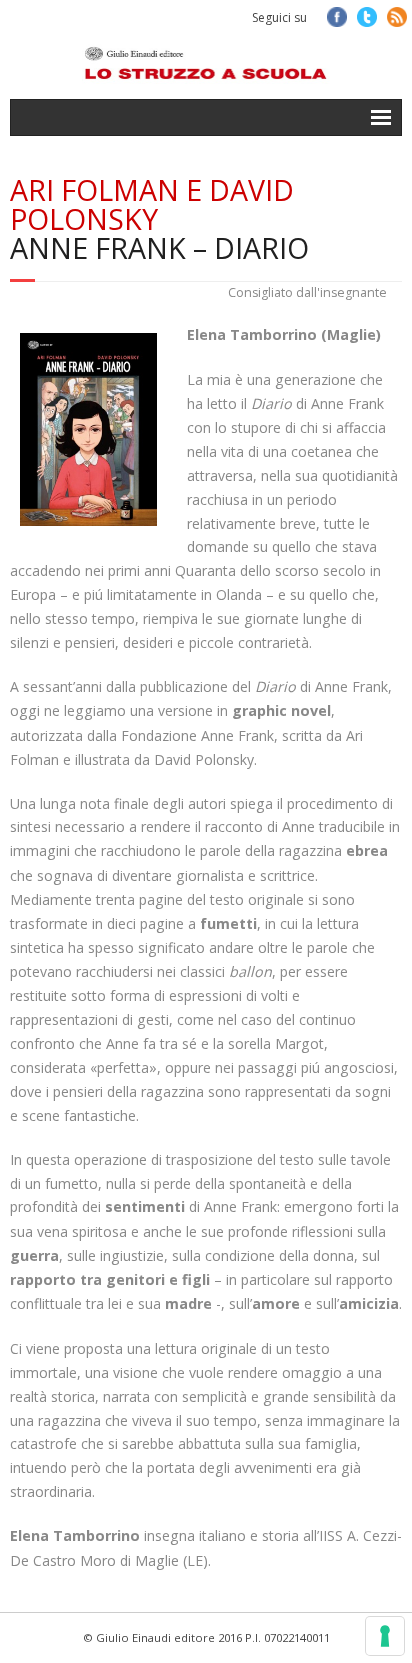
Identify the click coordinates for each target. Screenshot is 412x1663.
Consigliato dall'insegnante (307, 292)
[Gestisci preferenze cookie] (385, 1636)
